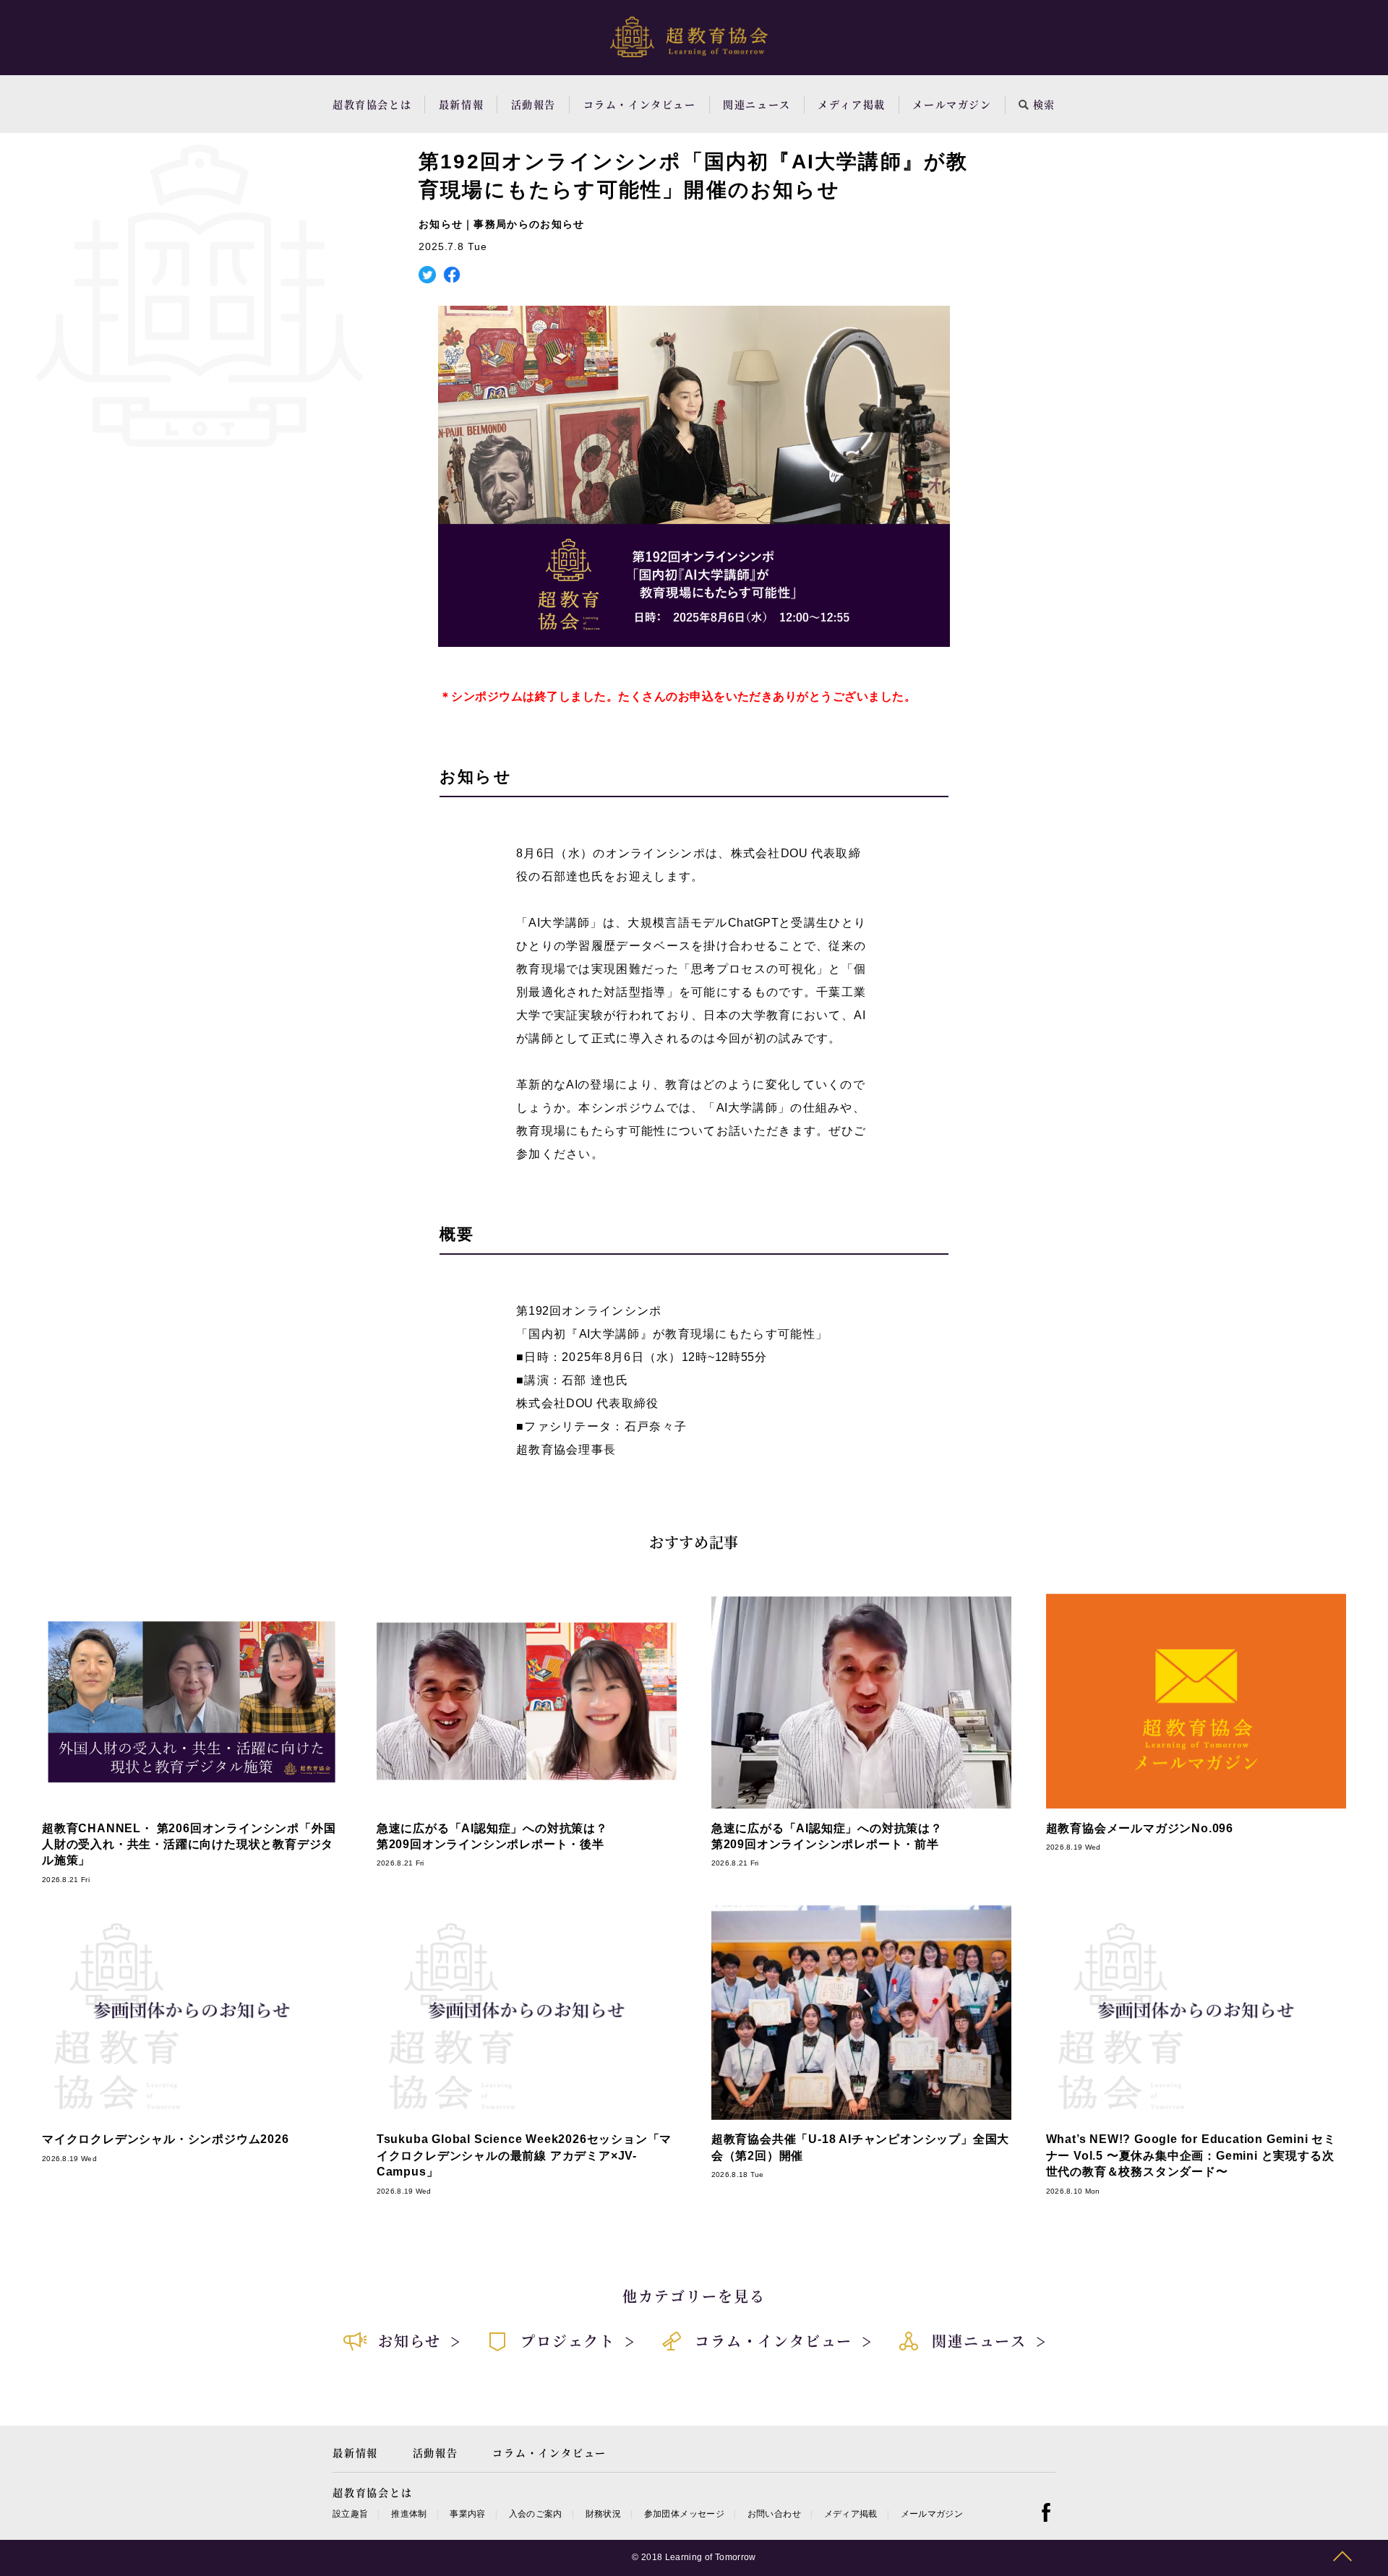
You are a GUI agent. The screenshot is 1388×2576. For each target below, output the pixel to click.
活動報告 (534, 104)
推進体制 (409, 2514)
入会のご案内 (536, 2514)
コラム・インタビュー (640, 104)
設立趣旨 (350, 2514)
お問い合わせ (774, 2514)
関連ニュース (757, 104)
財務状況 (603, 2514)
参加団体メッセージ (684, 2514)
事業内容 (467, 2514)
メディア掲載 (852, 104)
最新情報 (461, 104)
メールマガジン (952, 104)
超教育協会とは (372, 104)
